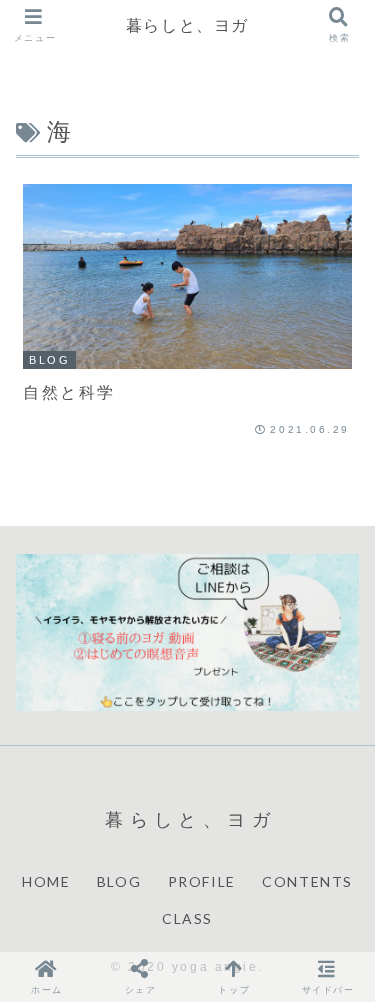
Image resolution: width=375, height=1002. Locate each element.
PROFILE (202, 881)
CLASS (187, 918)
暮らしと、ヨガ (187, 24)
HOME (46, 881)
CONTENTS (307, 881)
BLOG (119, 881)
